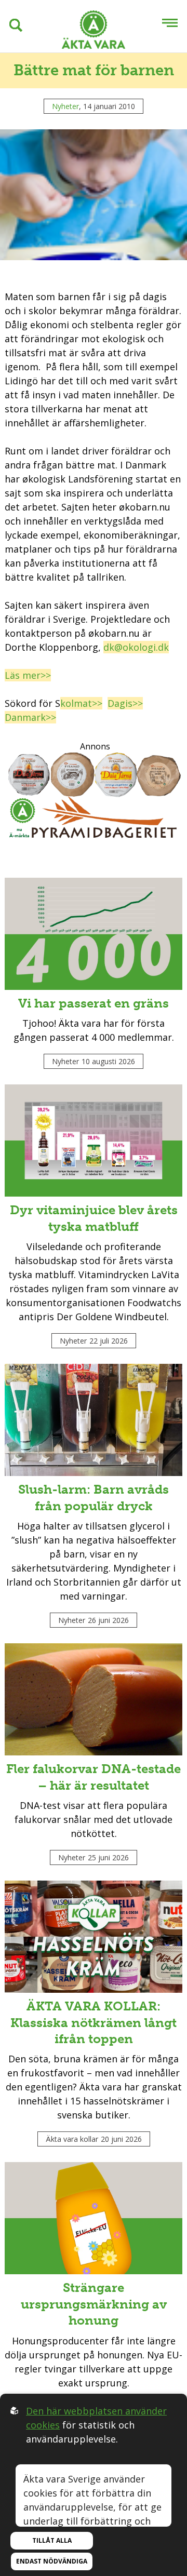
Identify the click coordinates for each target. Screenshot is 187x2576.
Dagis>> (125, 703)
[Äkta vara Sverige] (94, 31)
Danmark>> (30, 717)
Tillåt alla (52, 2540)
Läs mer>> (28, 675)
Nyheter (65, 106)
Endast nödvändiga (52, 2561)
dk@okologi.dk (136, 647)
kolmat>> (81, 703)
